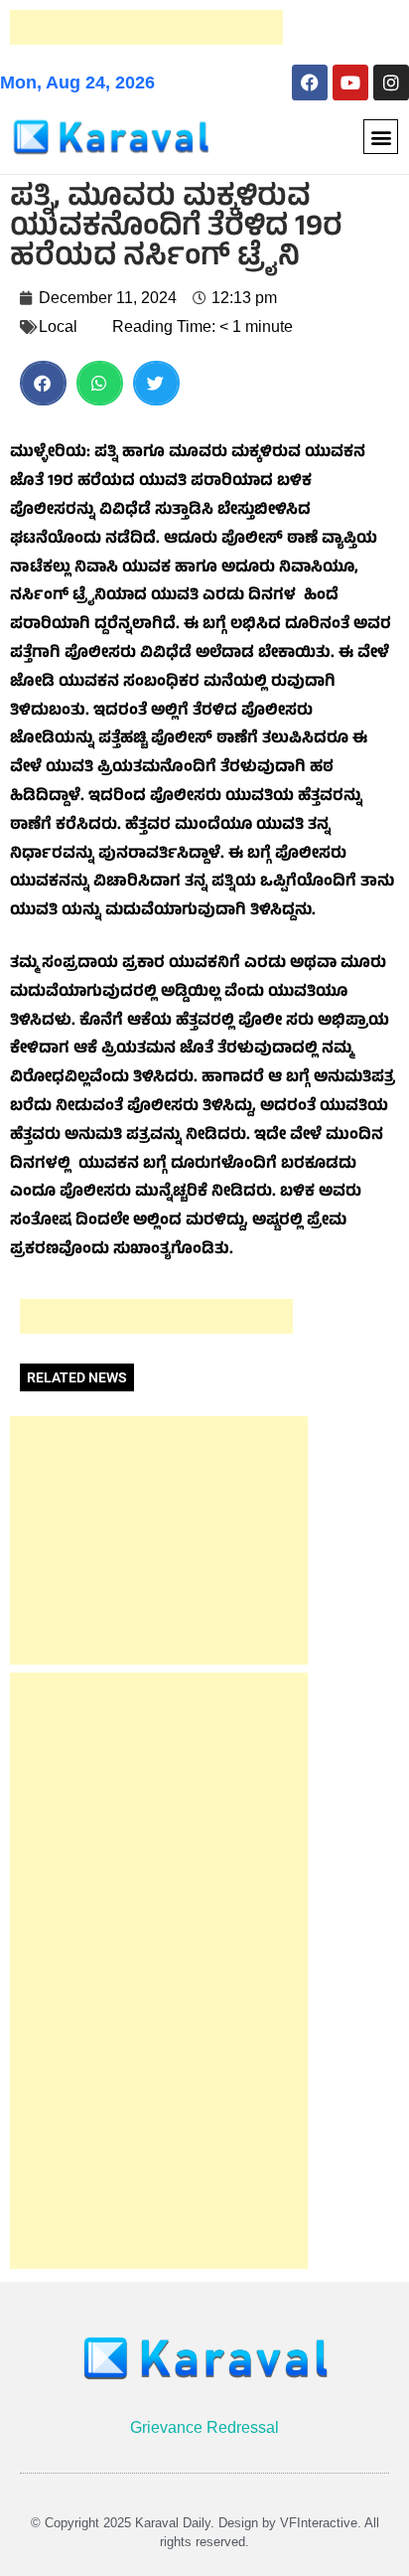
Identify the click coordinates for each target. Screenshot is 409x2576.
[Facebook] (310, 82)
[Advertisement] (146, 27)
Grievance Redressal (204, 2427)
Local (58, 326)
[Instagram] (391, 82)
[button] (381, 137)
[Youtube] (350, 82)
